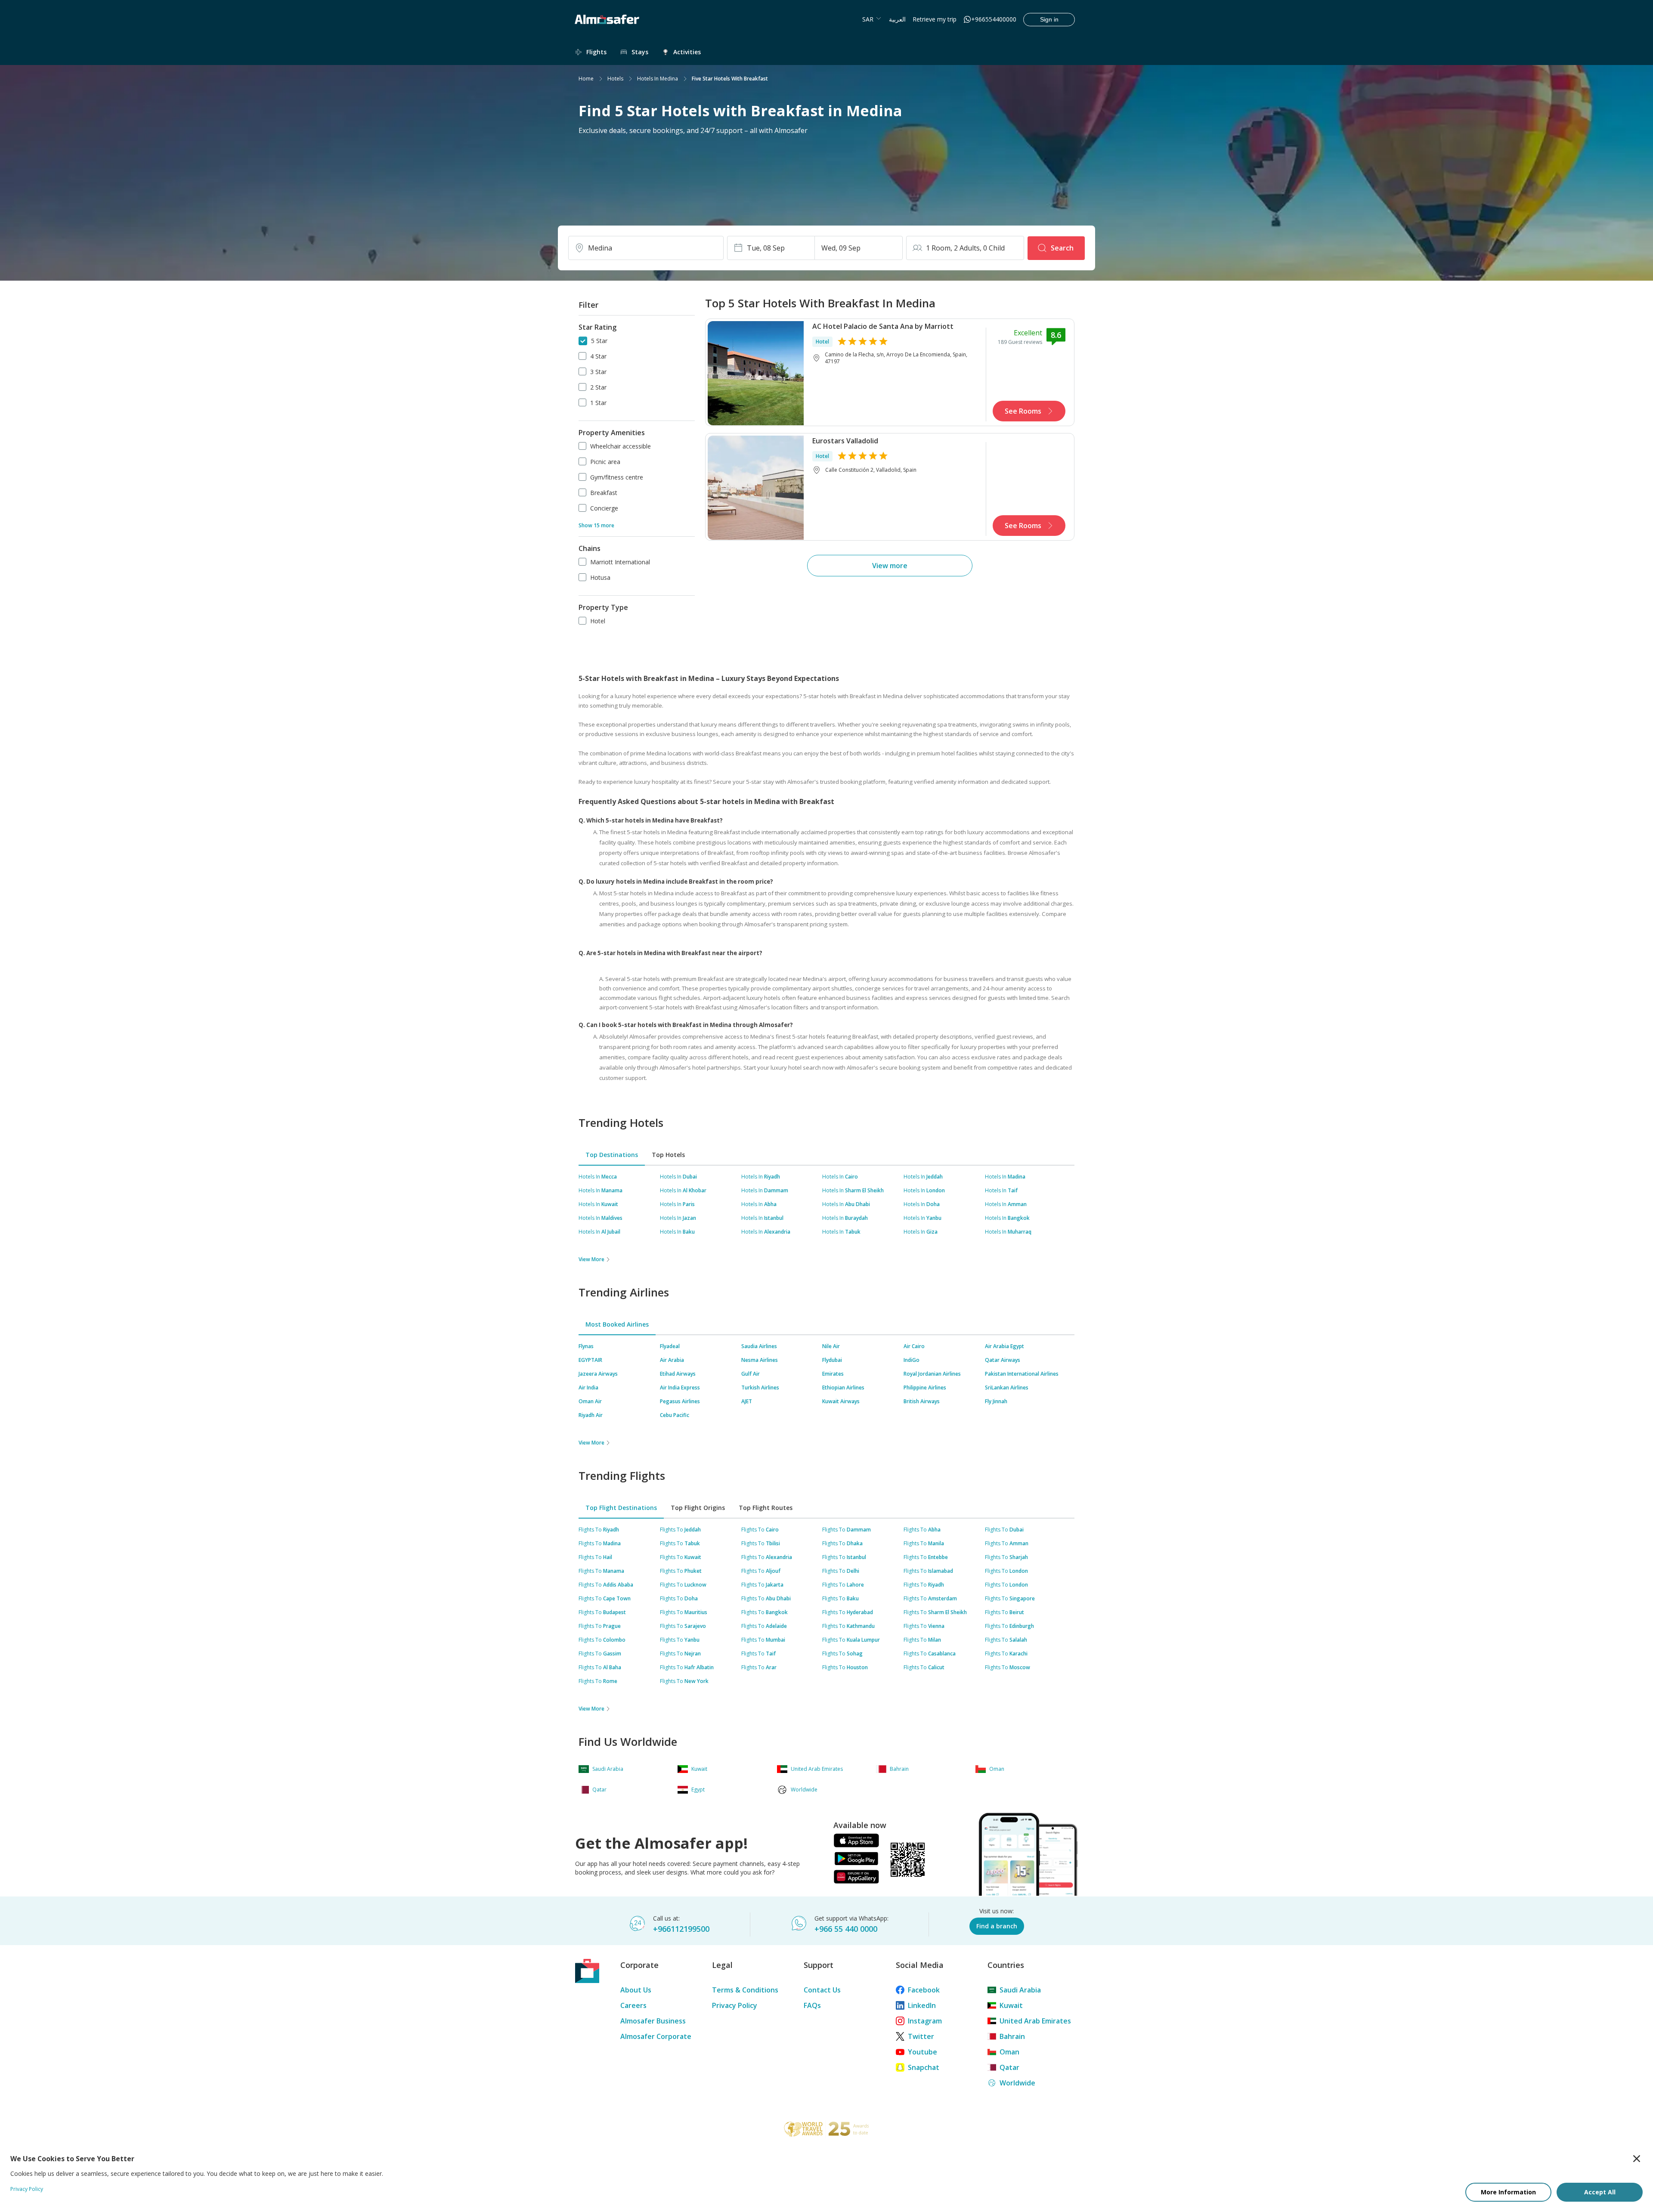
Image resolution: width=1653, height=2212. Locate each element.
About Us (636, 1990)
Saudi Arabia (1020, 1990)
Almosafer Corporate (656, 2036)
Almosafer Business (653, 2021)
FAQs (812, 2005)
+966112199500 (681, 1929)
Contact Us (822, 1990)
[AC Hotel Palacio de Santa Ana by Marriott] (756, 372)
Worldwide (1017, 2083)
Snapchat (924, 2067)
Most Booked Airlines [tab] (617, 1324)
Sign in (1049, 19)
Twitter (921, 2036)
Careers (633, 2005)
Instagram (925, 2021)
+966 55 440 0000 (846, 1929)
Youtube (922, 2052)
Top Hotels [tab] (668, 1155)
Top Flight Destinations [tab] (621, 1508)
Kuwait (1011, 2005)
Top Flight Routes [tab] (766, 1508)
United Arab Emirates (1035, 2021)
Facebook (924, 1990)
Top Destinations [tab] (612, 1155)
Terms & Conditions (745, 1990)
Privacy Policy (735, 2005)
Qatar (1009, 2067)
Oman (1009, 2052)
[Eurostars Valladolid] (756, 487)
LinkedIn (922, 2005)
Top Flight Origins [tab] (698, 1508)
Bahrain (1012, 2036)
